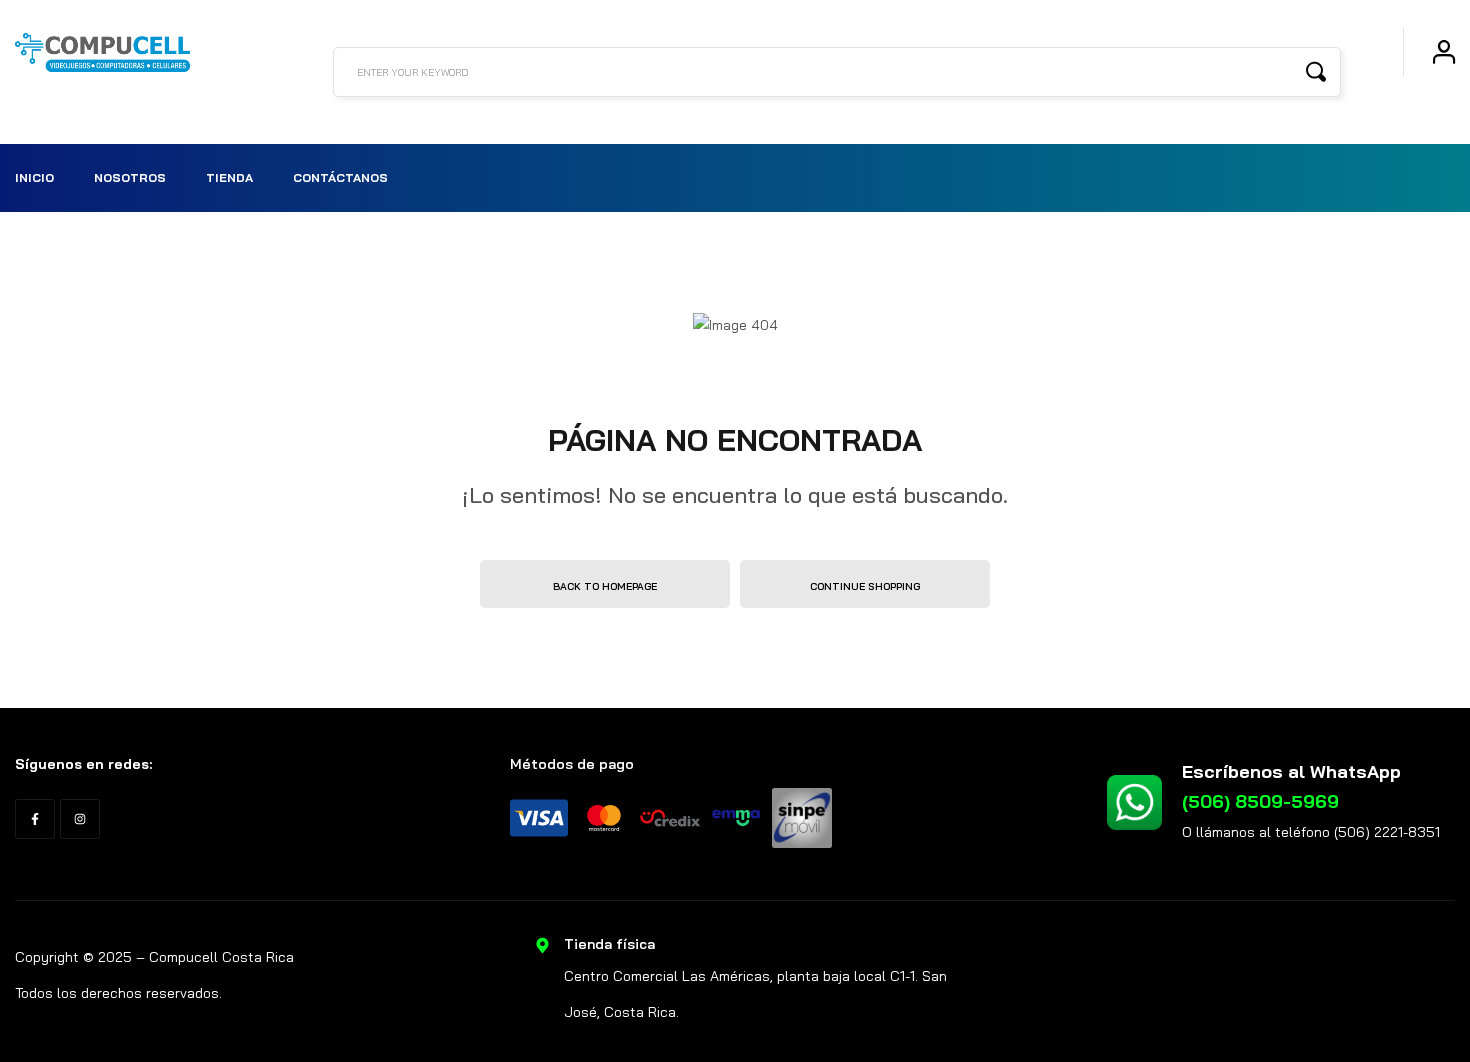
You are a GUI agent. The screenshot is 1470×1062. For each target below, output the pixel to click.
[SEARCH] (1316, 71)
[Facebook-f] (35, 819)
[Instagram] (80, 819)
